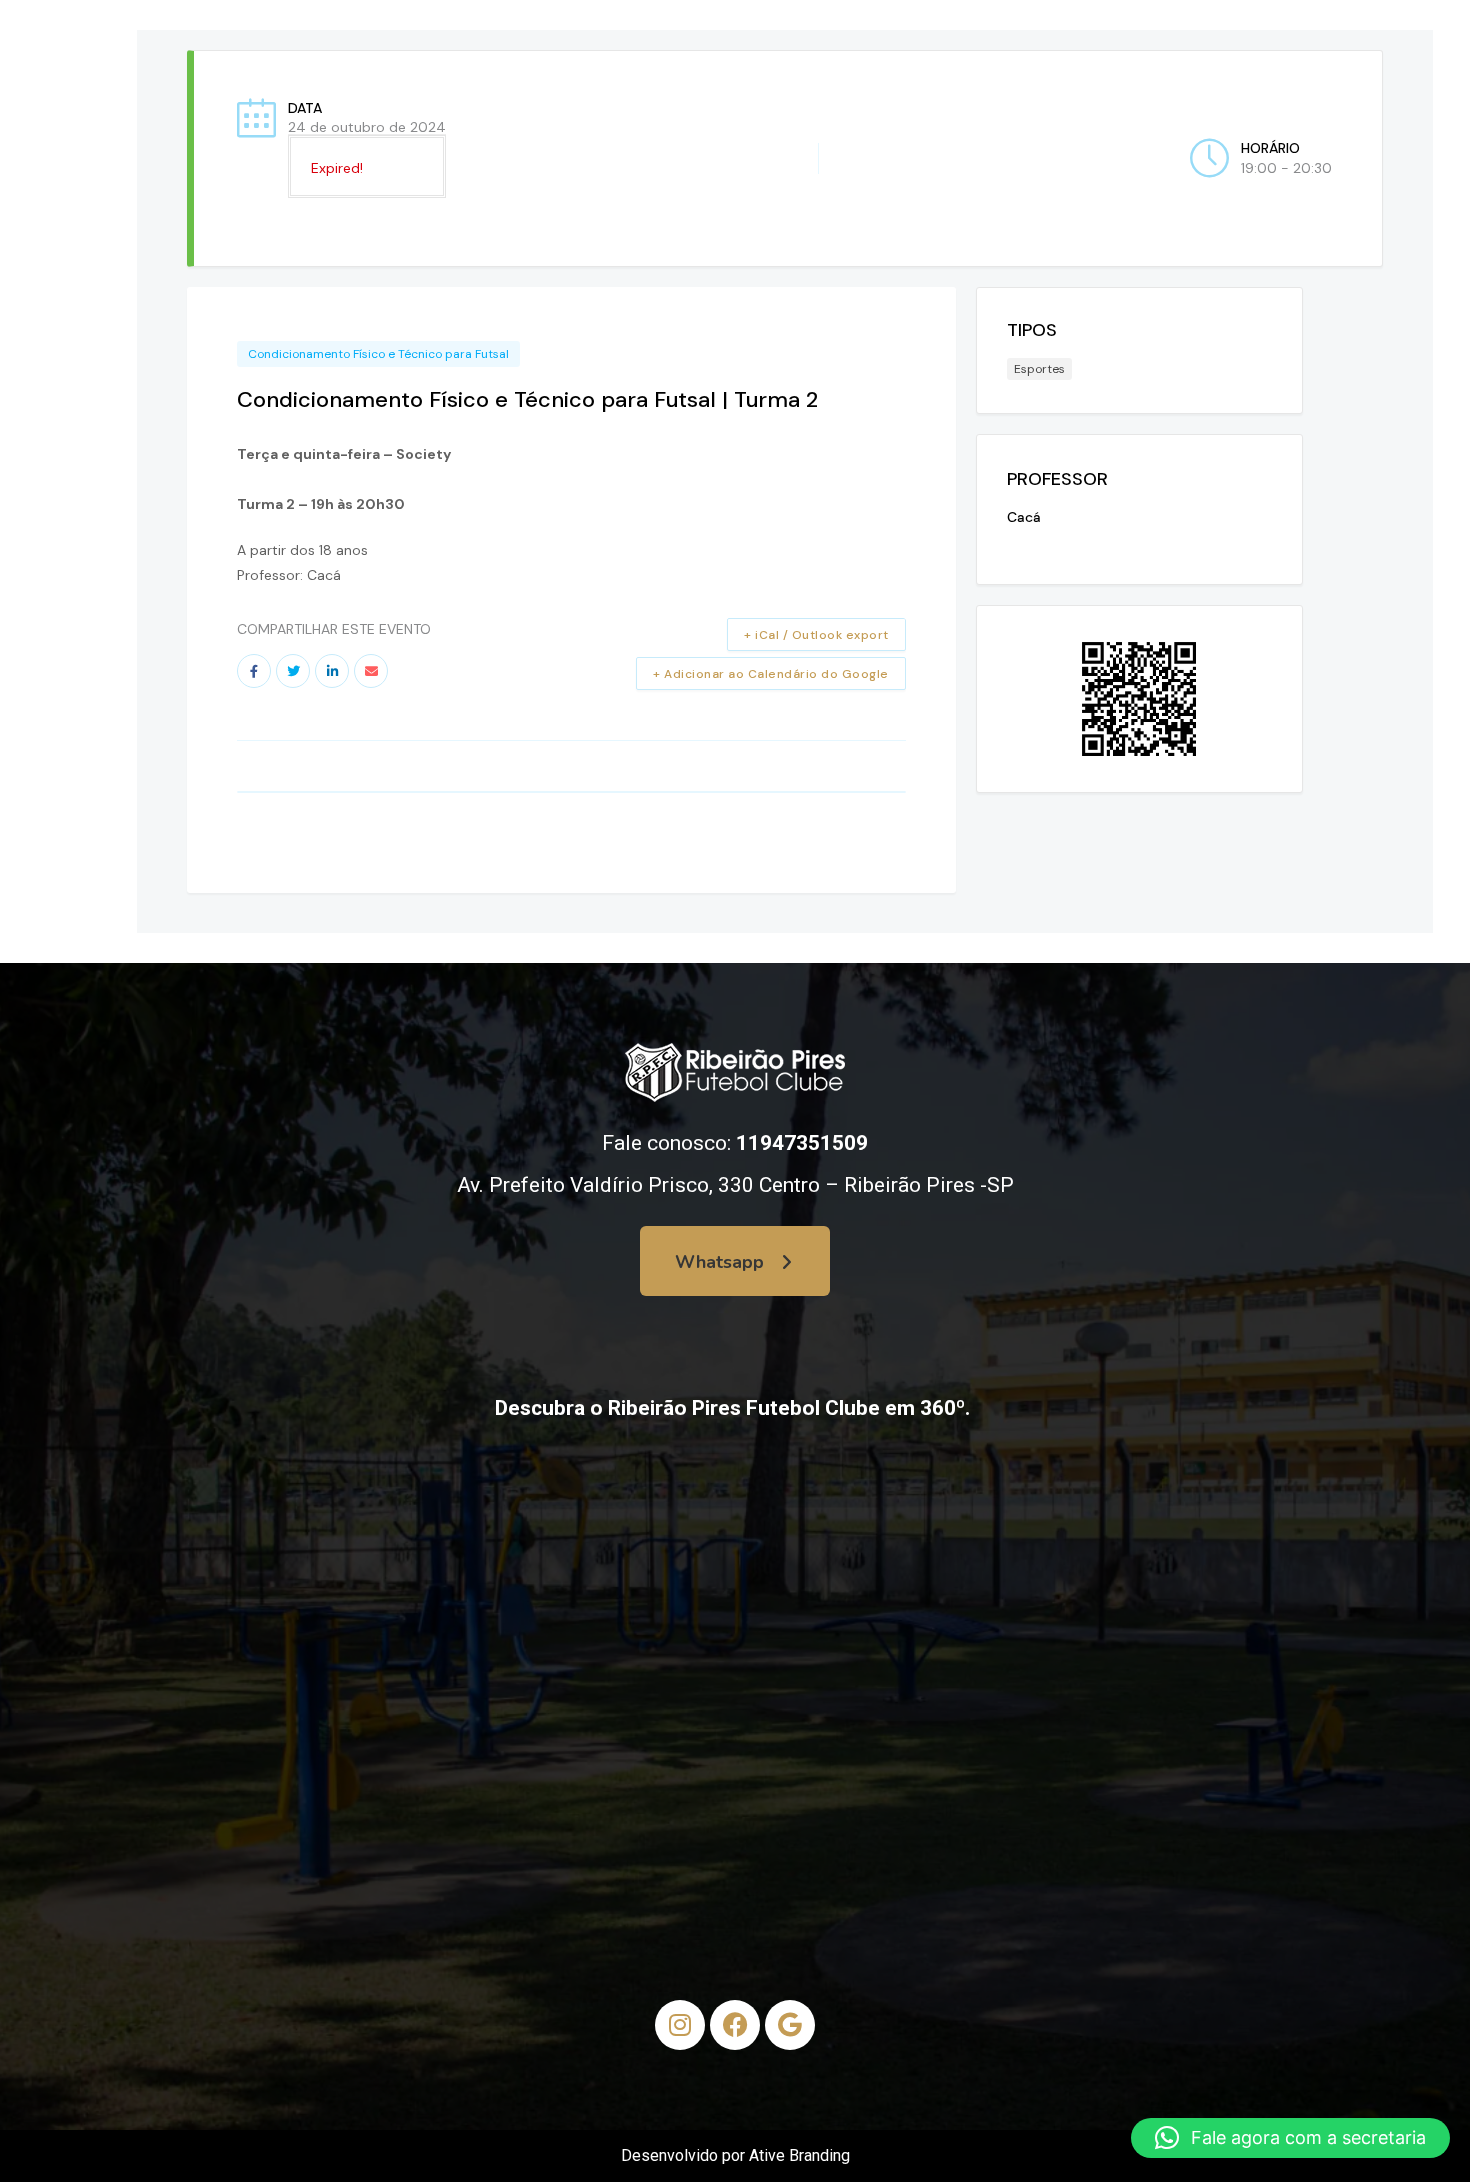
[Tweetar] (293, 671)
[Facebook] (735, 2025)
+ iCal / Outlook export (816, 635)
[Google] (790, 2025)
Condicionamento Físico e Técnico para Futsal (378, 354)
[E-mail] (371, 671)
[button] (1290, 2138)
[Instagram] (680, 2025)
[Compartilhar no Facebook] (254, 671)
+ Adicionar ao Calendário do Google (771, 674)
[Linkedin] (332, 671)
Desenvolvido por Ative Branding (735, 2155)
